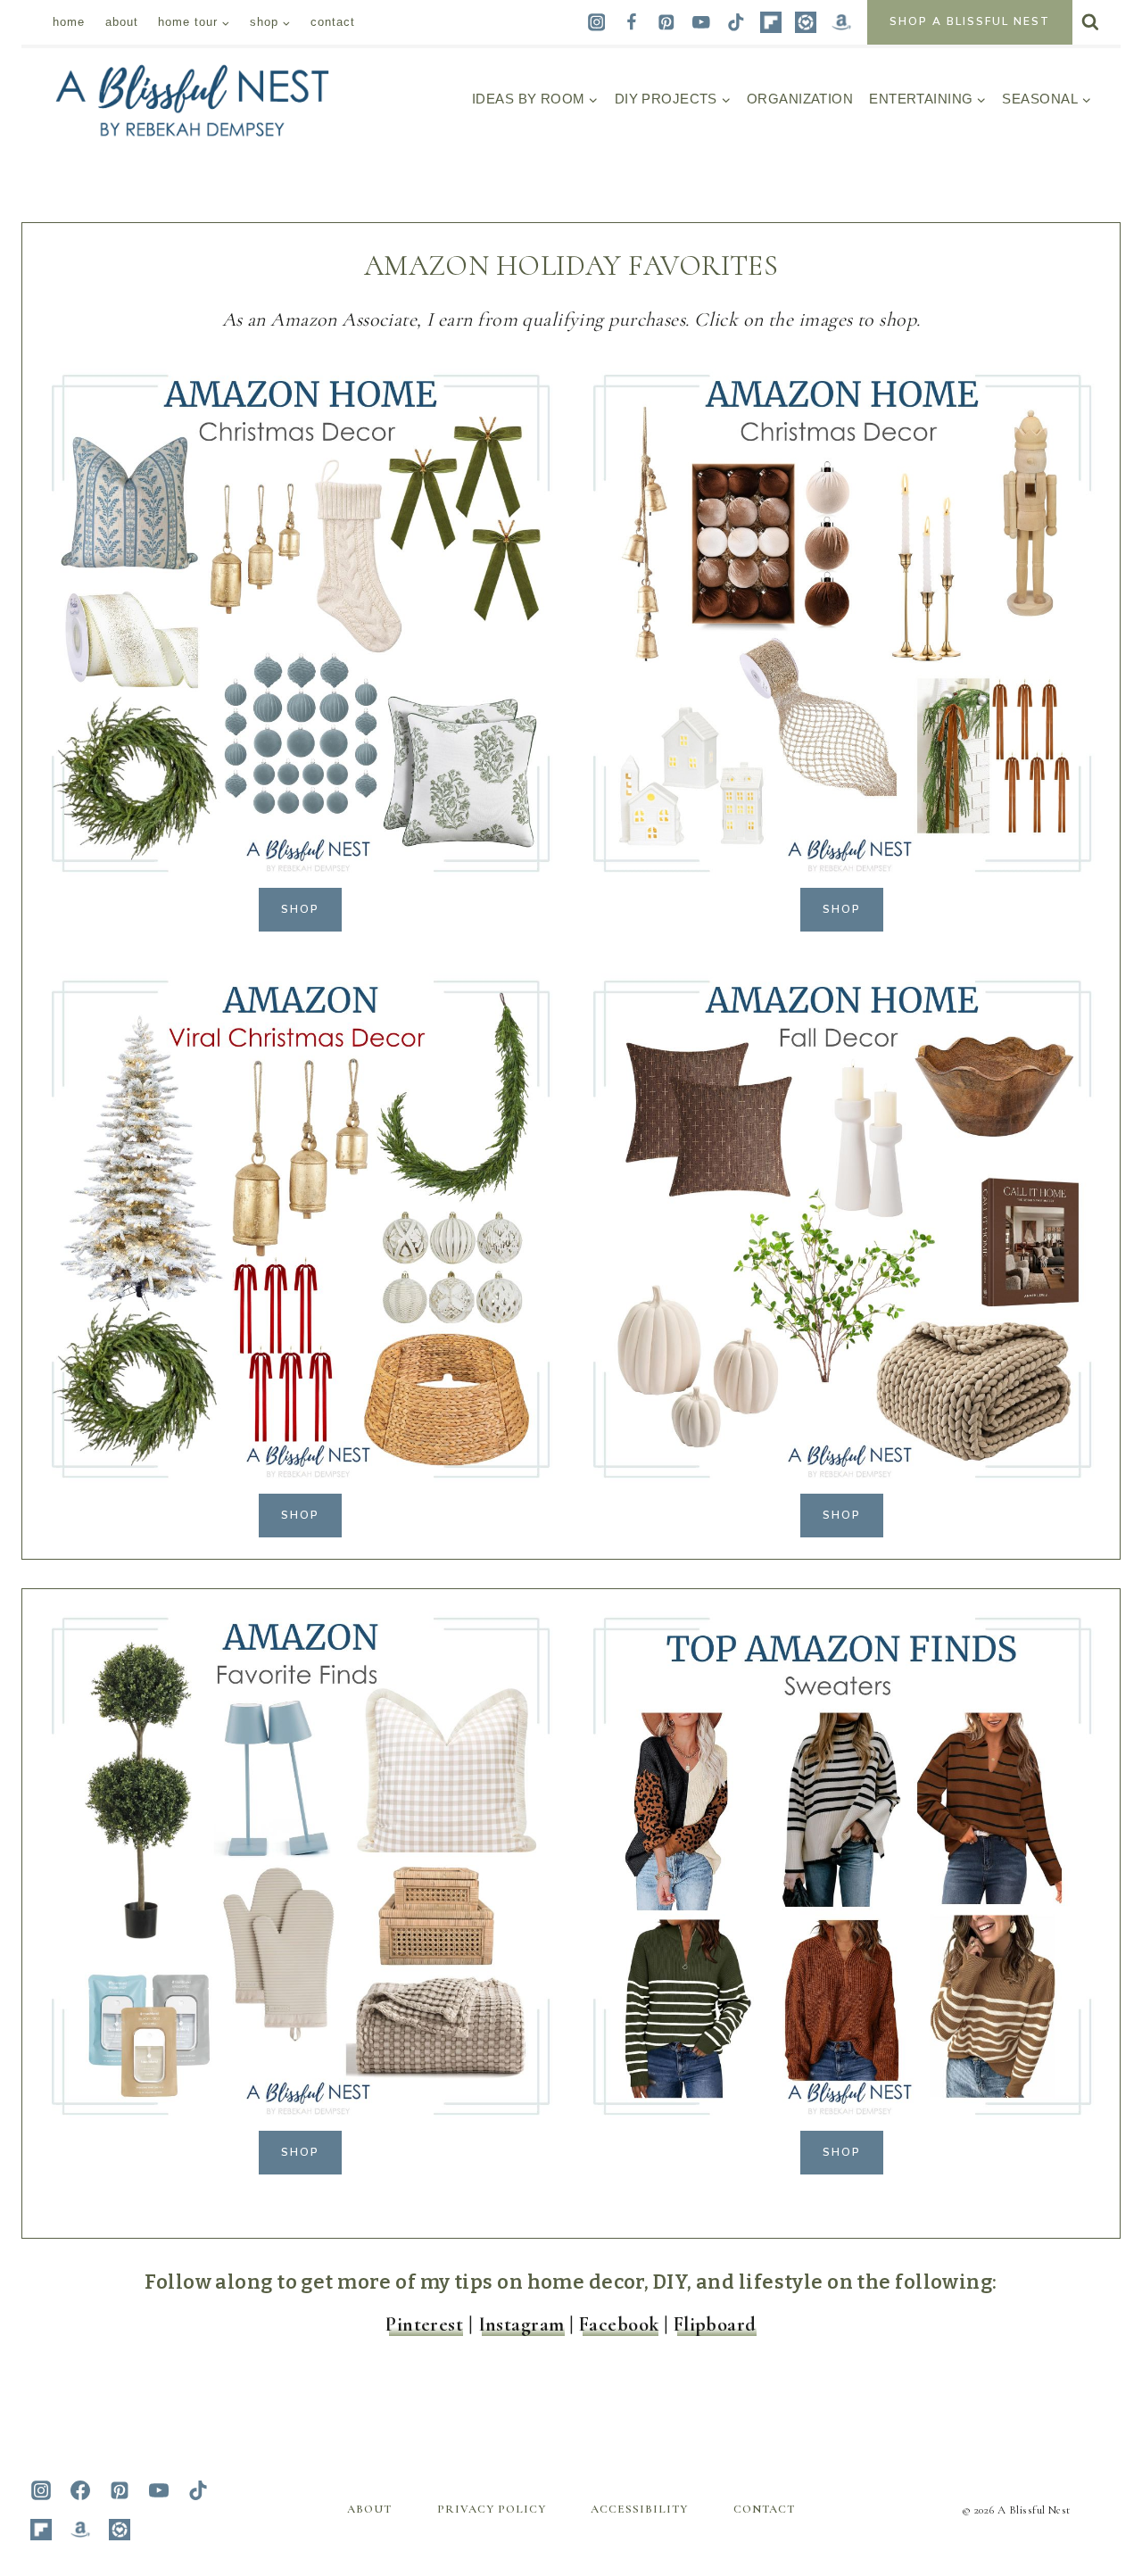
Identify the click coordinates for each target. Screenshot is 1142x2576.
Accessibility (639, 2509)
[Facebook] (631, 22)
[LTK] (806, 22)
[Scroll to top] (1092, 2383)
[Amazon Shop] (841, 22)
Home (69, 22)
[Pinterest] (666, 22)
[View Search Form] (1090, 22)
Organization (800, 99)
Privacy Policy (492, 2509)
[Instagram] (596, 22)
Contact (333, 22)
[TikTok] (737, 22)
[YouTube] (701, 22)
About (122, 22)
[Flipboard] (771, 22)
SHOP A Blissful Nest (970, 21)
